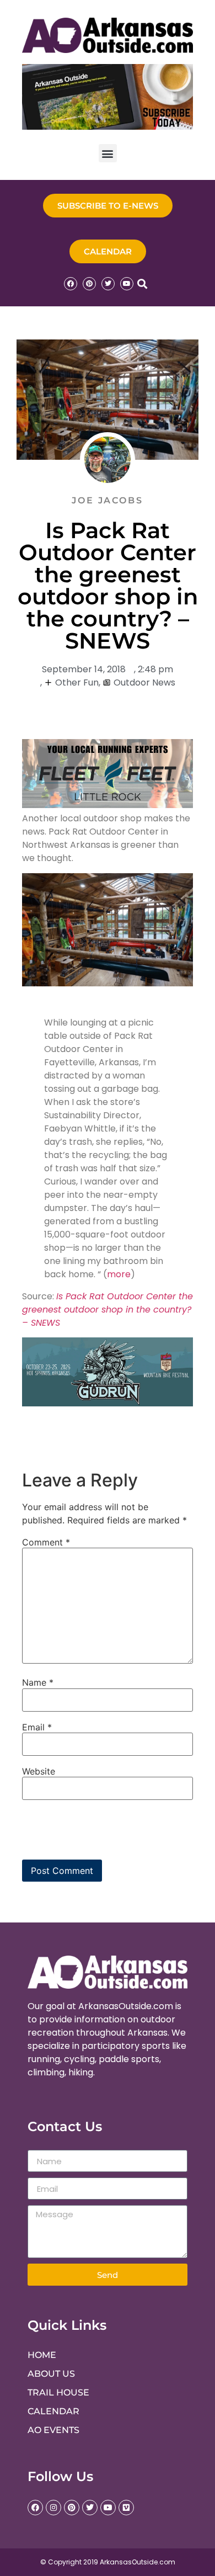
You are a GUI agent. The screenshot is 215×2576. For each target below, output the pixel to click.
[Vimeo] (126, 2508)
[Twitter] (108, 284)
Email (37, 1727)
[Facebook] (71, 284)
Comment (46, 1542)
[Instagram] (53, 2508)
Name (38, 1682)
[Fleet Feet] (108, 805)
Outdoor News (144, 682)
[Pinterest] (89, 284)
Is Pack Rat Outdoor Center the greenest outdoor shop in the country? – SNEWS (108, 1310)
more (119, 1274)
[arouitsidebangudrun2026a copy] (108, 1403)
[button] (108, 153)
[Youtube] (127, 284)
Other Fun (77, 682)
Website (39, 1771)
